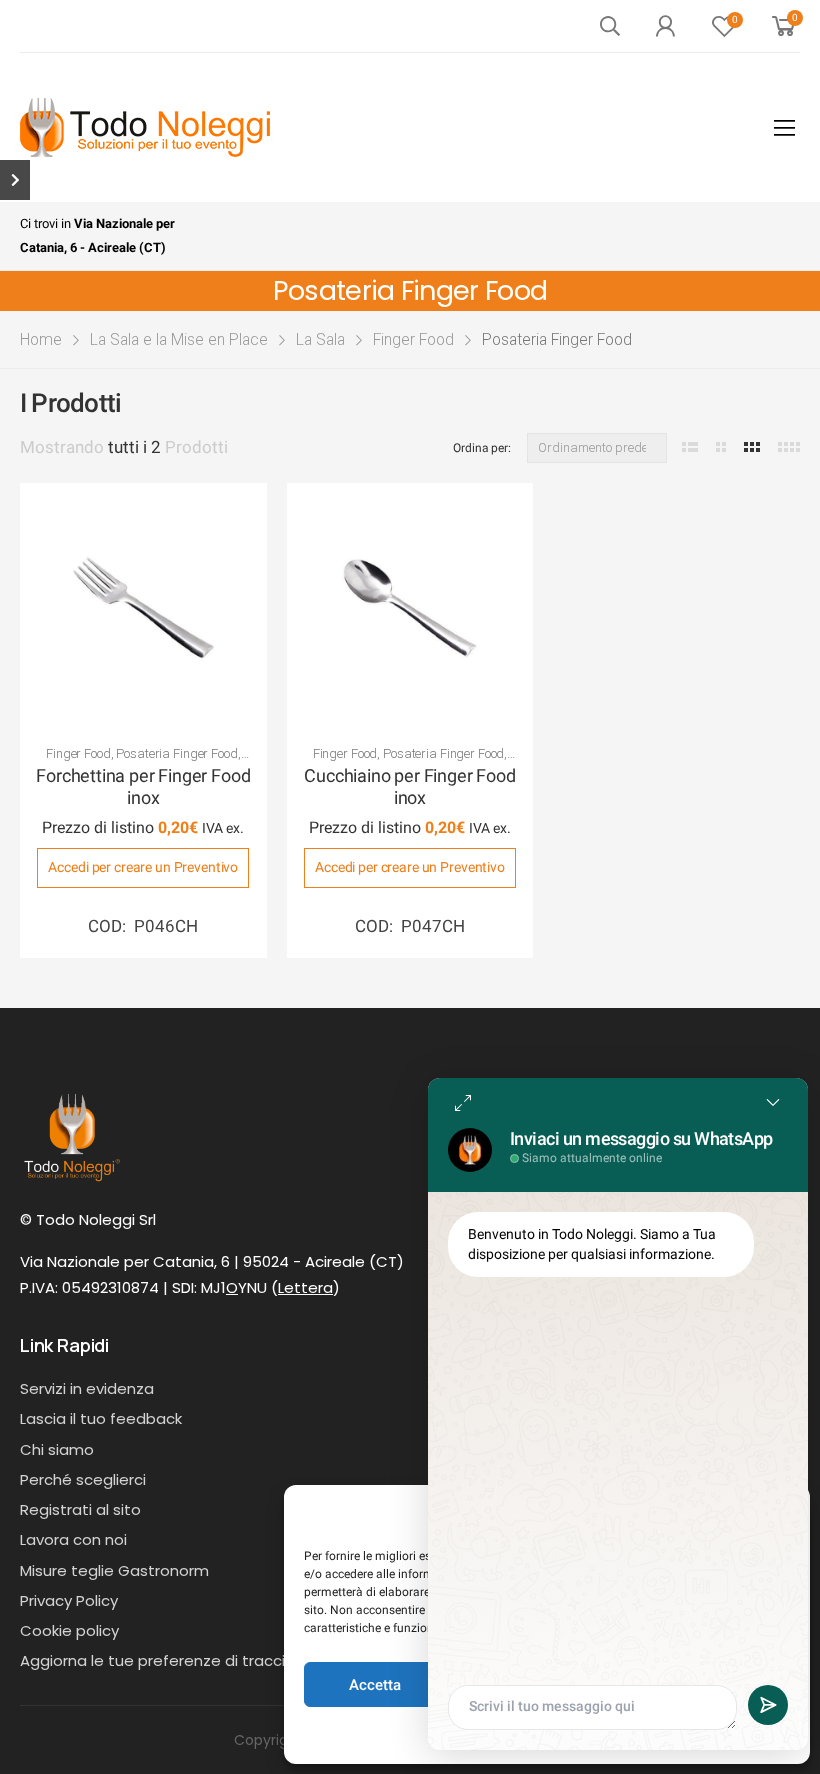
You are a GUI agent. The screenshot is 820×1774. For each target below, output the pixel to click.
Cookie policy (69, 1630)
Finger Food (413, 339)
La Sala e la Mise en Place (179, 339)
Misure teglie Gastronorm (114, 1570)
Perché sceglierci (83, 1479)
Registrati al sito (80, 1509)
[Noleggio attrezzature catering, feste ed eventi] (145, 127)
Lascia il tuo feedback (101, 1418)
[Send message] (768, 1705)
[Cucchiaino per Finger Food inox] (410, 606)
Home (41, 339)
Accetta (375, 1685)
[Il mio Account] (665, 26)
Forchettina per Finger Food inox (143, 787)
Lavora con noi (73, 1539)
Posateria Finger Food (176, 753)
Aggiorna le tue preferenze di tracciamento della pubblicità (242, 1660)
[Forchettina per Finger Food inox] (143, 606)
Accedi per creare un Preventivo (143, 867)
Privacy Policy (69, 1600)
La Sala (320, 339)
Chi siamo (57, 1449)
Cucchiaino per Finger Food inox (409, 787)
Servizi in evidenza (87, 1388)
